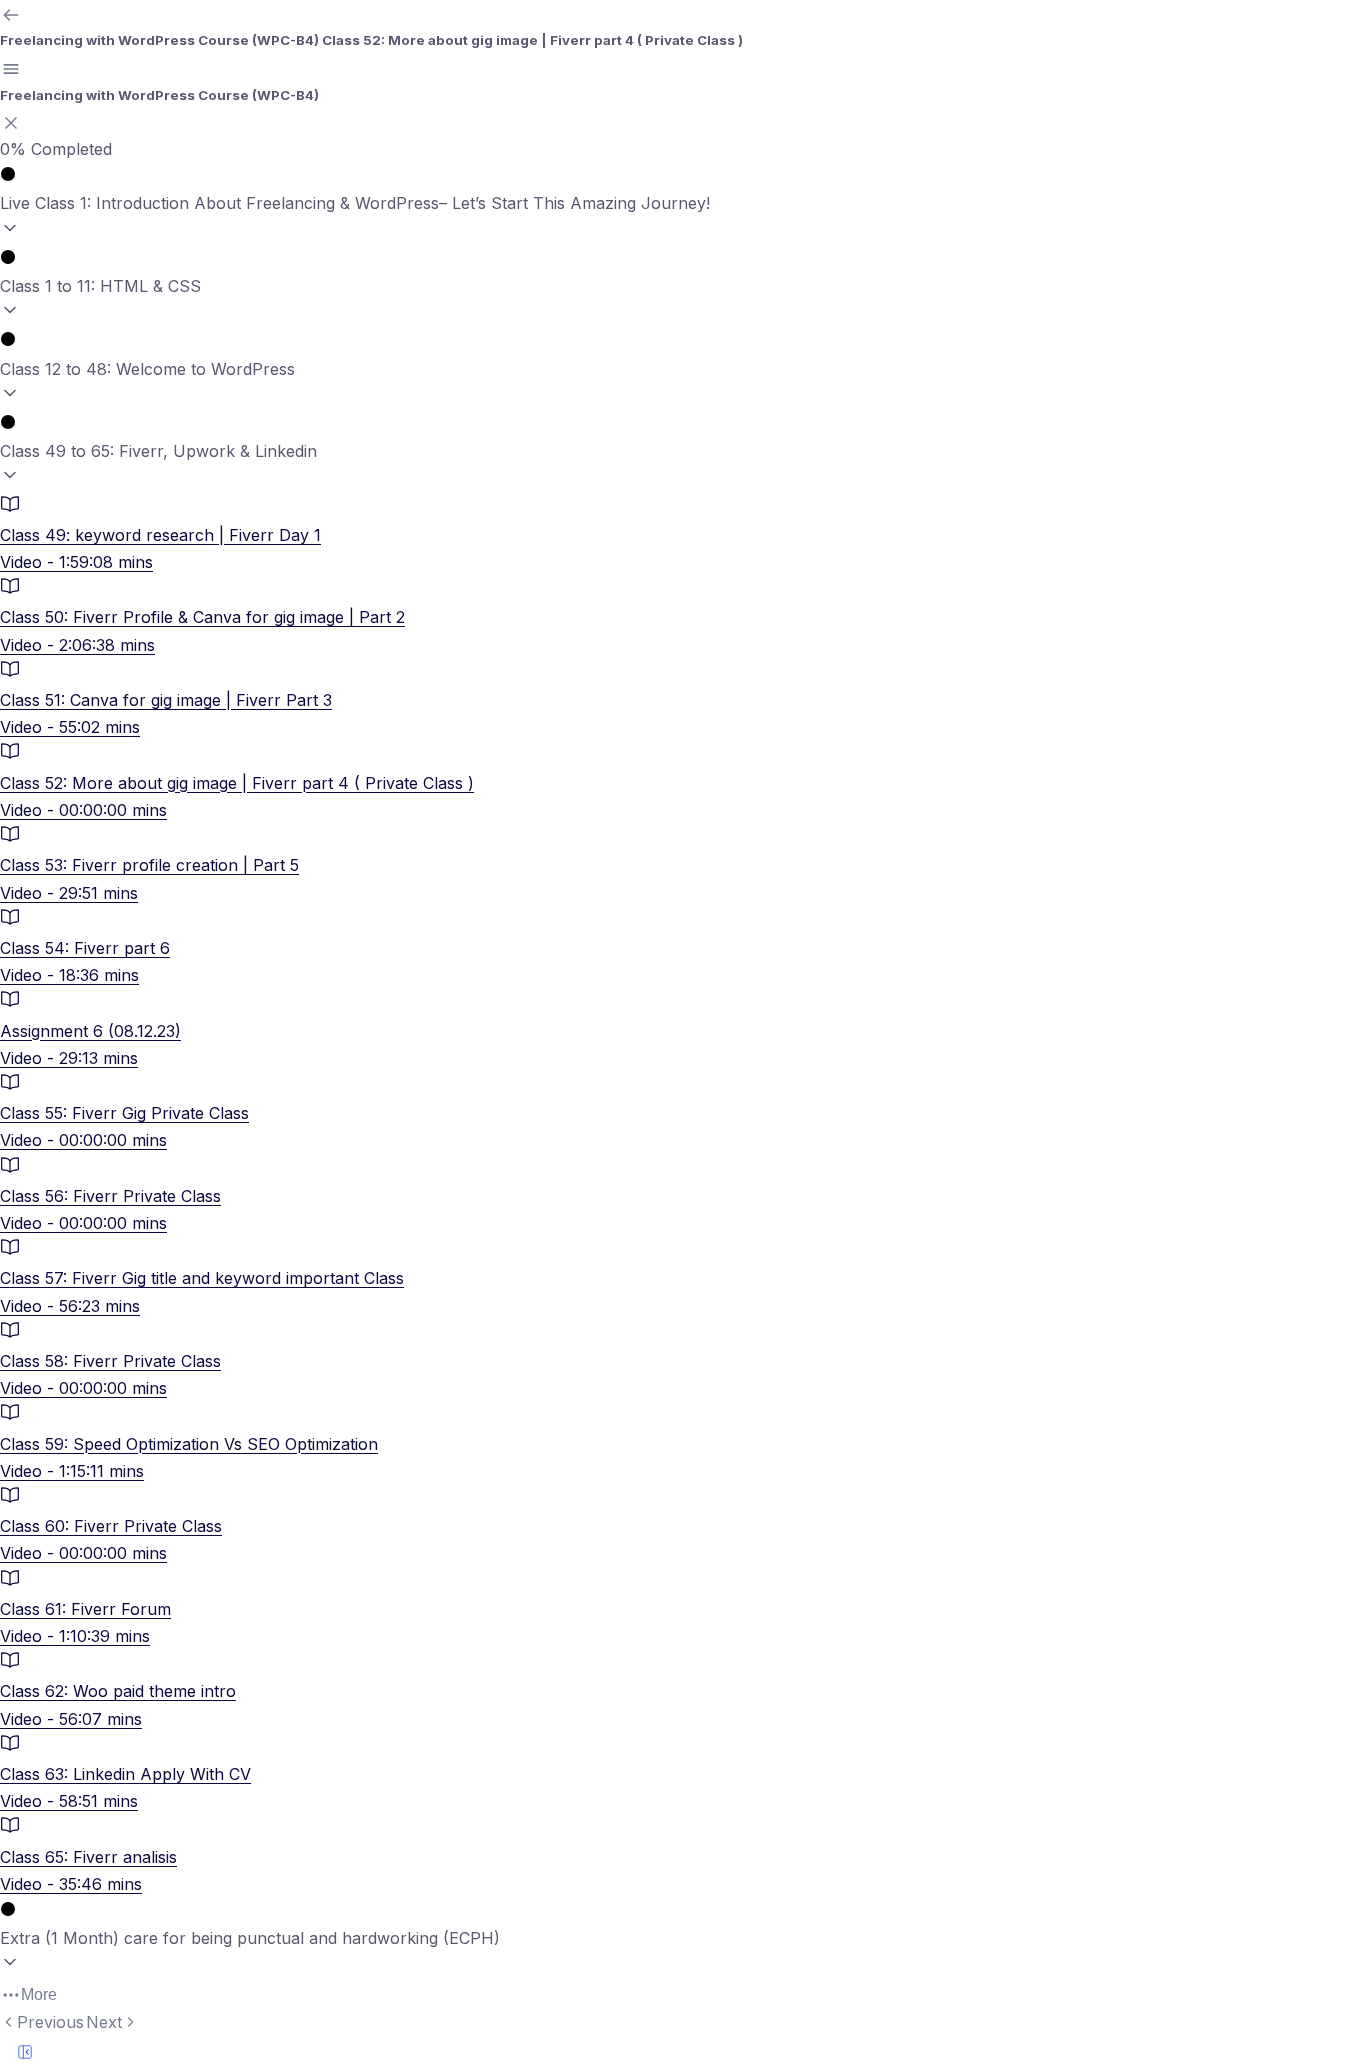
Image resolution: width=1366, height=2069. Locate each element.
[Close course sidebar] (11, 123)
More (39, 1994)
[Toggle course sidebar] (11, 69)
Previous (50, 2022)
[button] (683, 204)
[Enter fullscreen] (25, 2052)
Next (104, 2022)
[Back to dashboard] (11, 15)
